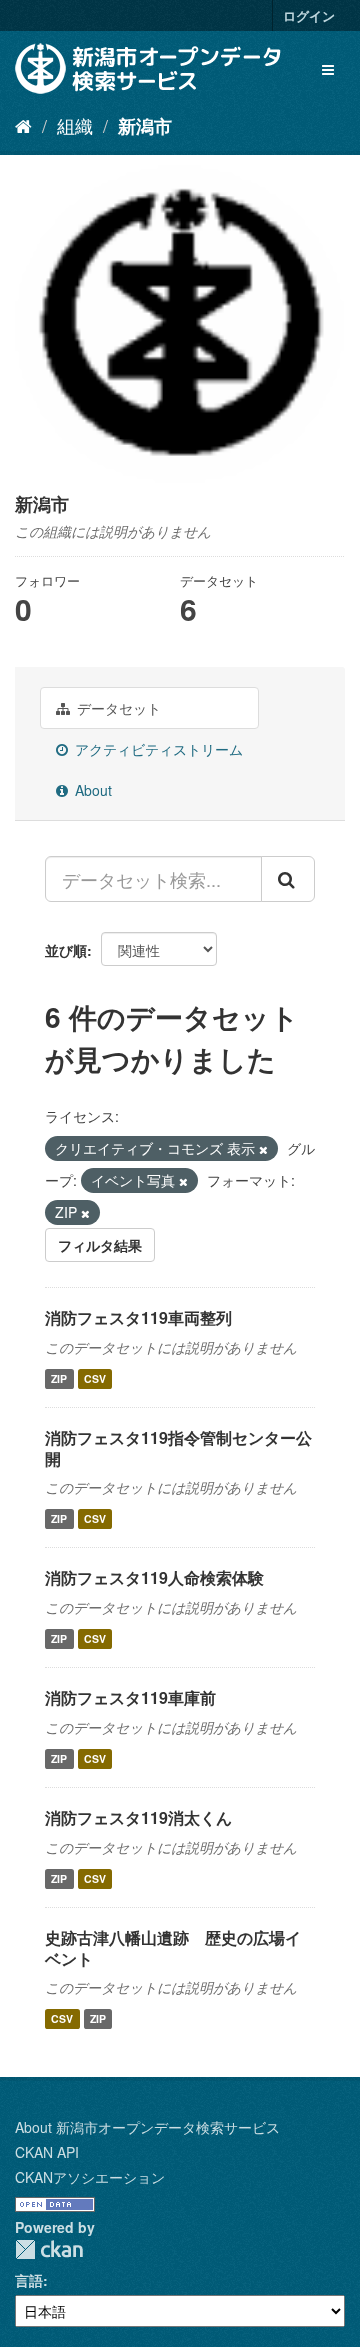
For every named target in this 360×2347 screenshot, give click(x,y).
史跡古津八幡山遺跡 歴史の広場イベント (173, 1948)
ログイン (309, 15)
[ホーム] (23, 125)
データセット (117, 708)
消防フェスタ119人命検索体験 (154, 1577)
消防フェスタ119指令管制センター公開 (178, 1448)
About (91, 790)
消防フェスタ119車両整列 (138, 1317)
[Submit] (288, 879)
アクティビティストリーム (157, 749)
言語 (29, 2280)
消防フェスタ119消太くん (138, 1817)
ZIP (59, 1378)
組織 (75, 125)
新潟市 (145, 126)
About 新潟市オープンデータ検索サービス (147, 2127)
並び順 (66, 950)
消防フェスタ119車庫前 (130, 1697)
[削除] (263, 1149)
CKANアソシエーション (90, 2177)
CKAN (49, 2249)
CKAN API (47, 2152)
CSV (95, 1378)
